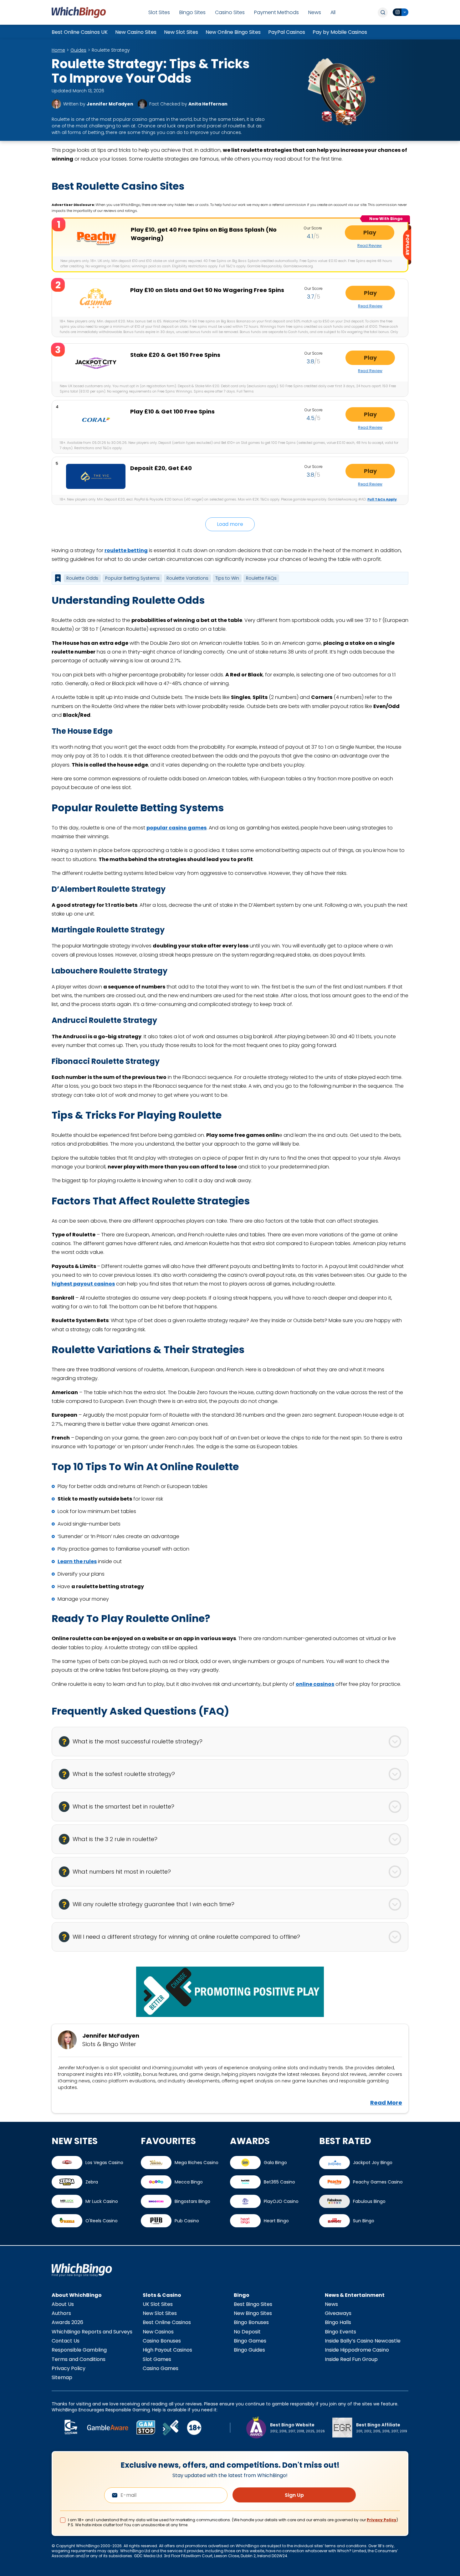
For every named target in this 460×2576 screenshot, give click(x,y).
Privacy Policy (69, 2368)
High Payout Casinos (167, 2350)
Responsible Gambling (79, 2350)
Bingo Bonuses (251, 2322)
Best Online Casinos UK (80, 32)
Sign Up (294, 2495)
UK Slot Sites (158, 2304)
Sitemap (62, 2377)
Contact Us (66, 2341)
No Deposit (247, 2332)
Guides (78, 50)
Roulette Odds (82, 578)
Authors (61, 2313)
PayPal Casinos (287, 32)
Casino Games (161, 2368)
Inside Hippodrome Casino (357, 2350)
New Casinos (158, 2332)
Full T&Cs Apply (382, 499)
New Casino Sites (136, 32)
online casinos (315, 1684)
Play (370, 232)
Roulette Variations (187, 578)
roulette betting (126, 550)
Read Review (370, 246)
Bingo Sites (192, 12)
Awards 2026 (67, 2322)
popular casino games (176, 828)
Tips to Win (227, 578)
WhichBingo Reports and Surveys (92, 2332)
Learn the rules (77, 1561)
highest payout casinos (83, 1284)
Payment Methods (276, 12)
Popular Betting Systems (132, 578)
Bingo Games (250, 2341)
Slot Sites (159, 12)
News (315, 12)
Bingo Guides (249, 2350)
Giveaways (338, 2313)
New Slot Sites (181, 32)
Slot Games (157, 2359)
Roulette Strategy (111, 50)
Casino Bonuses (162, 2341)
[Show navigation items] (58, 578)
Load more (230, 524)
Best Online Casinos (167, 2322)
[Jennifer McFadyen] (56, 104)
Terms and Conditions (79, 2359)
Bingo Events (340, 2332)
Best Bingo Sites (253, 2304)
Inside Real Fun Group (351, 2359)
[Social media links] (401, 12)
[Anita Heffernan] (142, 104)
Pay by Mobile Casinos (340, 32)
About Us (63, 2304)
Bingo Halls (338, 2322)
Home (58, 50)
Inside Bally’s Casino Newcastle (363, 2341)
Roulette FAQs (261, 578)
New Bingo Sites (253, 2313)
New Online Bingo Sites (233, 32)
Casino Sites (230, 12)
